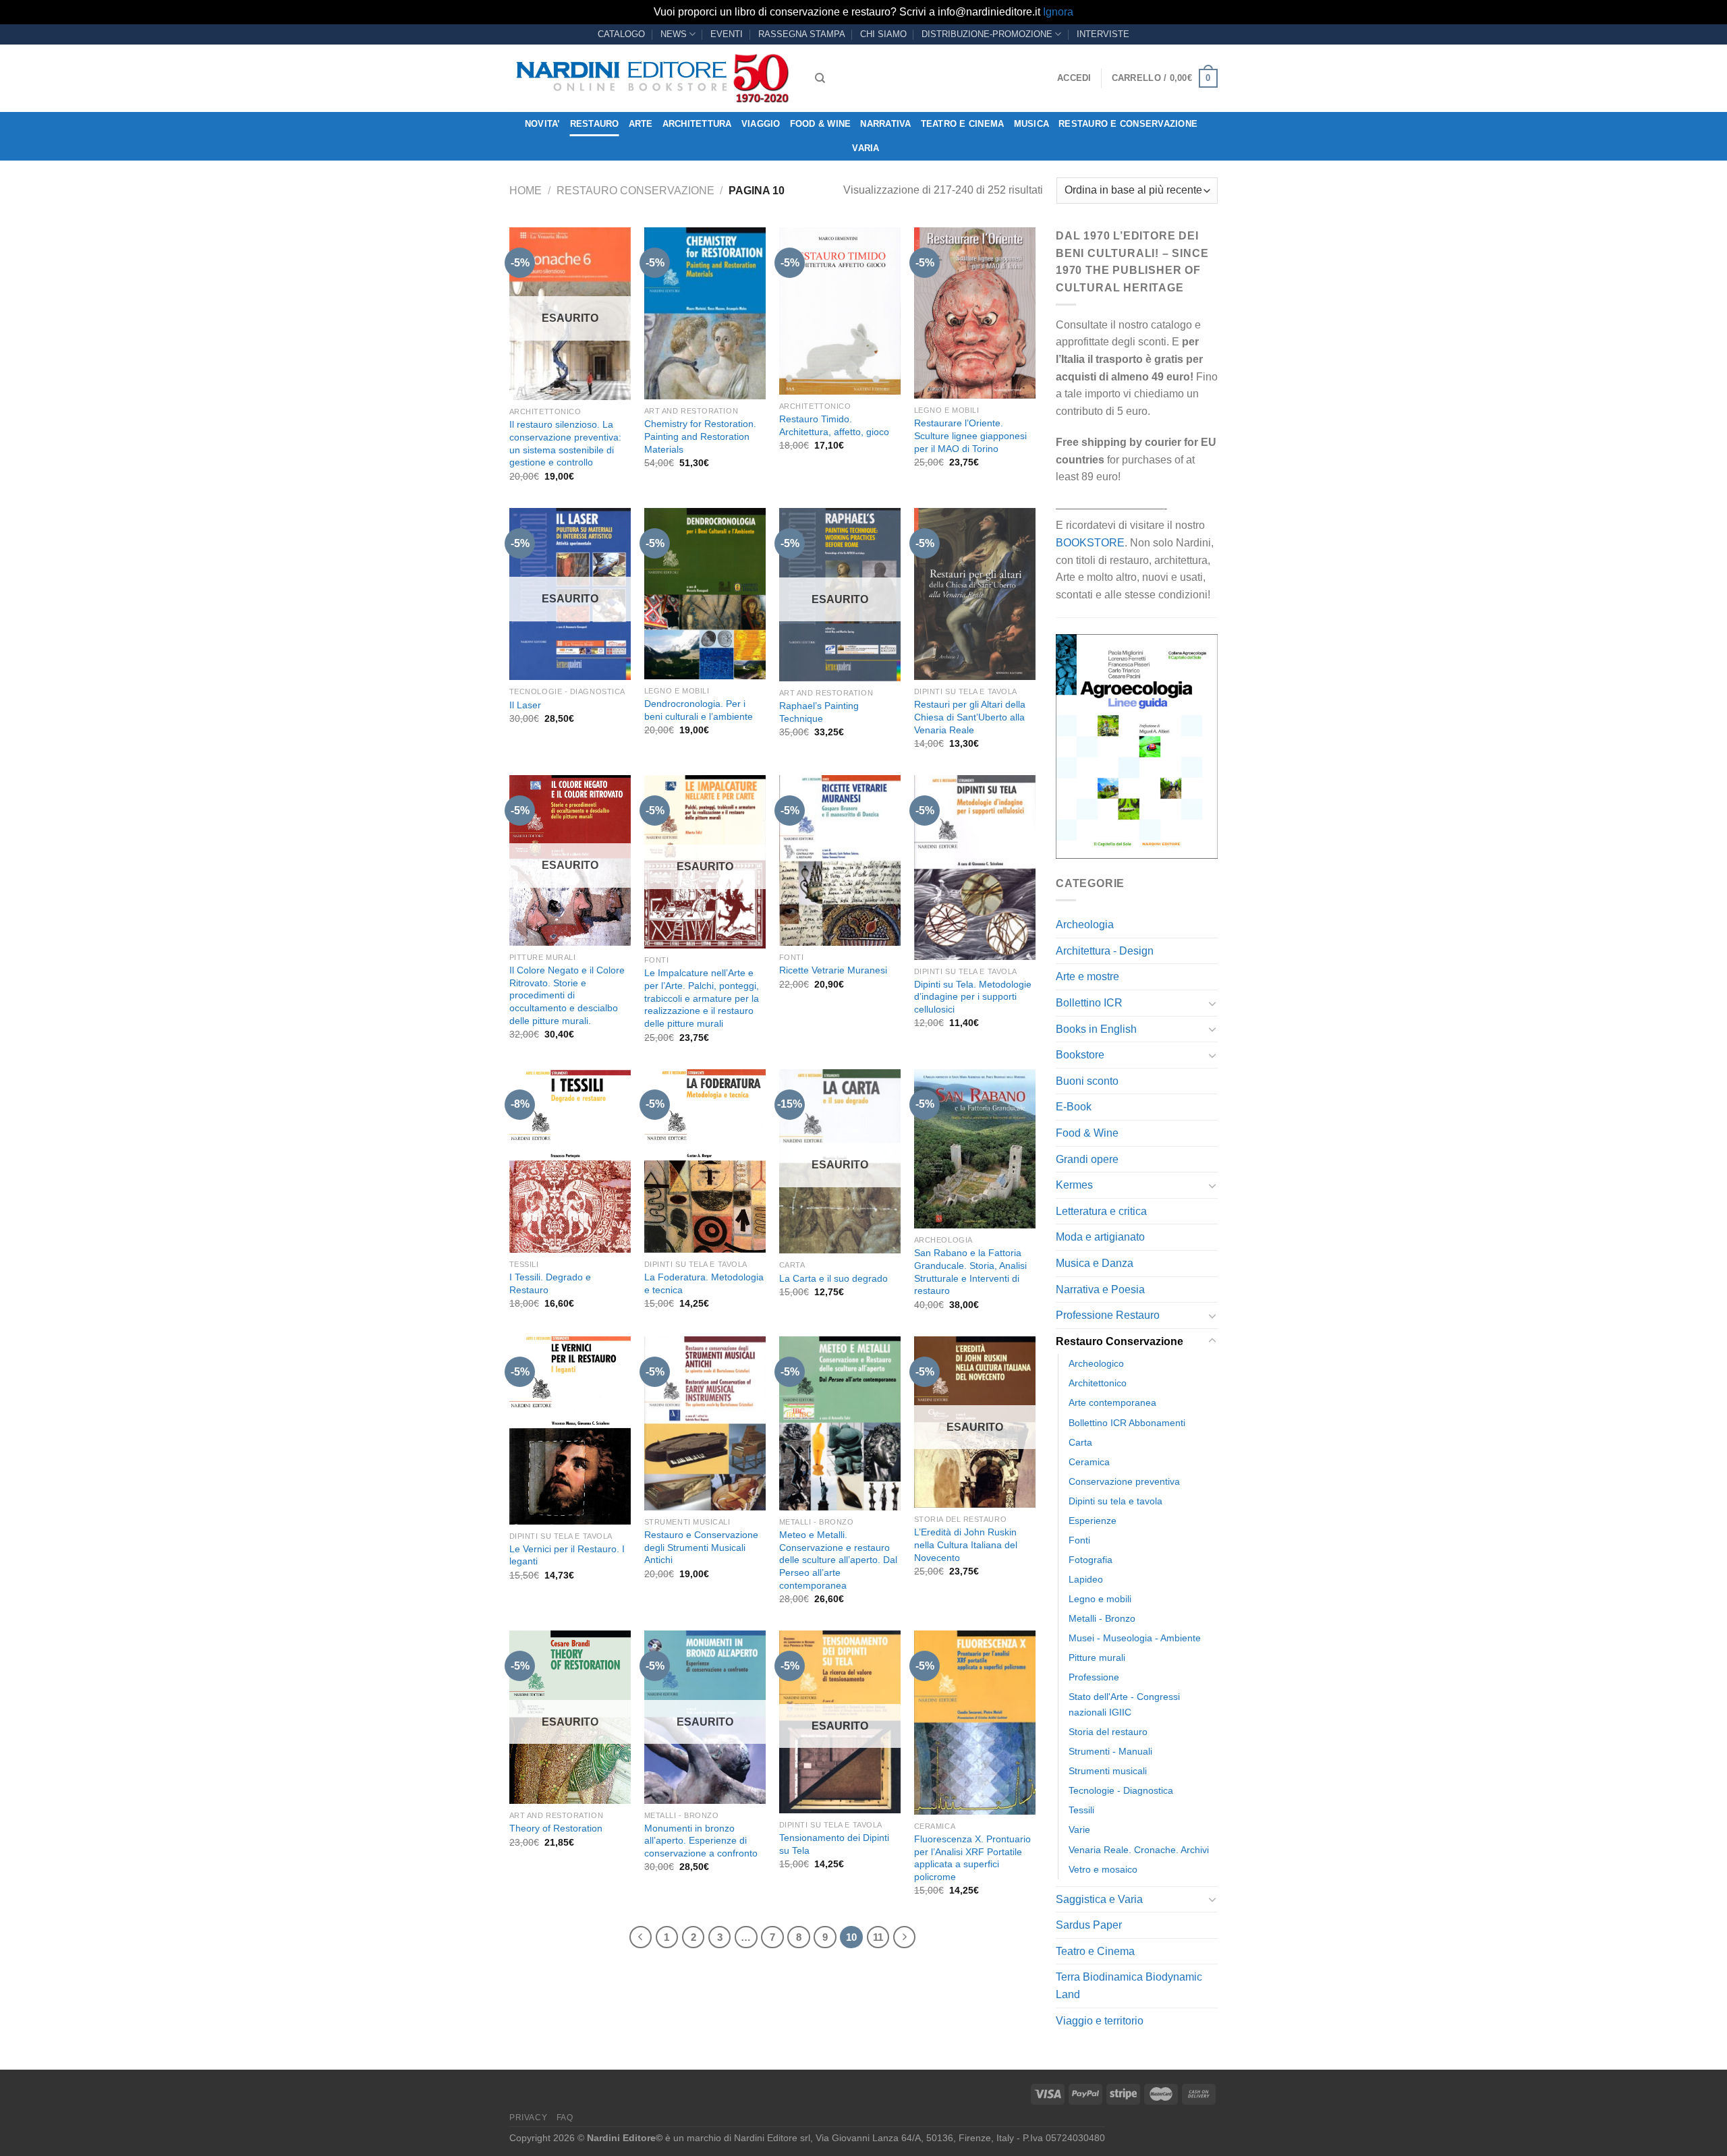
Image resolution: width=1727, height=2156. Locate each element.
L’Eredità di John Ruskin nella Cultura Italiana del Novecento (966, 1544)
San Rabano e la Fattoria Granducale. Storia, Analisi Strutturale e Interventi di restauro (970, 1272)
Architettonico (1098, 1383)
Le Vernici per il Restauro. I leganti (567, 1555)
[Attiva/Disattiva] (1212, 1003)
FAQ (565, 2118)
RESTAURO (595, 124)
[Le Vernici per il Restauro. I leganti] (570, 1430)
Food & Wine (821, 124)
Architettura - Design (1105, 951)
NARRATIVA (885, 124)
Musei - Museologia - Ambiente (1135, 1638)
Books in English (1096, 1029)
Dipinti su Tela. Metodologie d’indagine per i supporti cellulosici (973, 997)
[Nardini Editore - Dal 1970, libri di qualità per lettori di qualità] (652, 78)
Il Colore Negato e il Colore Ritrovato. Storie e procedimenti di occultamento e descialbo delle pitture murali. (567, 995)
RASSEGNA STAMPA (802, 34)
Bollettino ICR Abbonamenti (1127, 1423)
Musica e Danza (1095, 1263)
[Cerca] (820, 78)
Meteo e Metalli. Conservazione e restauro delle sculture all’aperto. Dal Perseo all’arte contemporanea (838, 1560)
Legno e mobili (1100, 1599)
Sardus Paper (1089, 1925)
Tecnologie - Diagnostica (1121, 1790)
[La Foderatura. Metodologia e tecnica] (705, 1161)
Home (526, 191)
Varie (1079, 1829)
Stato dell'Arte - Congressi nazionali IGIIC (1124, 1704)
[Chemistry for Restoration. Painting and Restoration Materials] (705, 313)
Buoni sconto (1087, 1081)
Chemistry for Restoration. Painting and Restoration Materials (700, 436)
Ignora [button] (1058, 12)
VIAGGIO (761, 124)
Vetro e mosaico (1103, 1869)
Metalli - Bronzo (1102, 1618)
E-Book (1074, 1107)
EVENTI (727, 34)
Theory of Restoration (556, 1828)
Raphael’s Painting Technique (819, 712)
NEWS (674, 34)
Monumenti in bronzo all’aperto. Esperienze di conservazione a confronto (701, 1841)
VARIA (866, 148)
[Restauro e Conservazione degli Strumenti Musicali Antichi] (705, 1423)
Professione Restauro (1108, 1315)
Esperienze (1093, 1521)
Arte (641, 124)
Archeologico (1096, 1363)
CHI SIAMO (883, 34)
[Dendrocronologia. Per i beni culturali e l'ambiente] (705, 594)
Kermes (1074, 1185)
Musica (1032, 124)
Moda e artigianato (1100, 1237)
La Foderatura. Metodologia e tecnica (704, 1283)
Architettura (697, 124)
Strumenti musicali (1108, 1771)
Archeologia (1085, 925)
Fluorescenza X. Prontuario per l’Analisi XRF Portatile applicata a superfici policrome (972, 1858)
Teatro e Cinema (963, 124)
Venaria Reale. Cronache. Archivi (1139, 1850)
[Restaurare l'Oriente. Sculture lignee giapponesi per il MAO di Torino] (975, 313)
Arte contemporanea (1112, 1402)
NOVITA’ (543, 124)
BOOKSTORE (1090, 543)
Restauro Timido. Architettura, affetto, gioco (834, 425)
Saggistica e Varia (1099, 1899)
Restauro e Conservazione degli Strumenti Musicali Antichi (701, 1547)
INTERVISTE (1103, 34)
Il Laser (525, 705)
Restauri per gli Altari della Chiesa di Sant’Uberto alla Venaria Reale (970, 717)
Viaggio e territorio (1100, 2021)
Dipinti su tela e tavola (1115, 1501)
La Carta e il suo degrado (833, 1278)
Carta (1080, 1442)
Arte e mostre (1087, 976)
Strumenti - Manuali (1110, 1751)
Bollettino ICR (1089, 1003)
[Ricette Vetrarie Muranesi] (840, 860)
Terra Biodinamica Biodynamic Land (1129, 1986)
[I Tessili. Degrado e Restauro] (570, 1161)
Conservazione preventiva (1124, 1481)
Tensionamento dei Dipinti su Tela (834, 1844)
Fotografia (1091, 1560)
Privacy (528, 2118)
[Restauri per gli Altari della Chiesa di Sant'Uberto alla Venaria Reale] (975, 594)
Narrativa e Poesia (1100, 1289)
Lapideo (1086, 1579)
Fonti (1079, 1540)
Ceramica (1089, 1462)
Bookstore (1080, 1055)
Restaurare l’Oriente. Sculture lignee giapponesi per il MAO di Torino (970, 435)
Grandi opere (1087, 1159)
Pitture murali (1097, 1657)
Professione (1094, 1677)
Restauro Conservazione (635, 191)
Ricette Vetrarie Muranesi (833, 970)
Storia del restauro (1108, 1732)
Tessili (1081, 1810)
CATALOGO (621, 34)
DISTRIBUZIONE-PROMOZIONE (987, 34)
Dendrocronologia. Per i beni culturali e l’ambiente (699, 710)
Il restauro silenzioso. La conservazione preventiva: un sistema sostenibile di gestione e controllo (565, 443)
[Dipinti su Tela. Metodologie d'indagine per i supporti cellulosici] (975, 867)
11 (878, 1937)
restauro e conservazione (1128, 124)
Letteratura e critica (1101, 1211)
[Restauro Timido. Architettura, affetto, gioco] (840, 311)
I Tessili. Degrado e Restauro (550, 1283)
